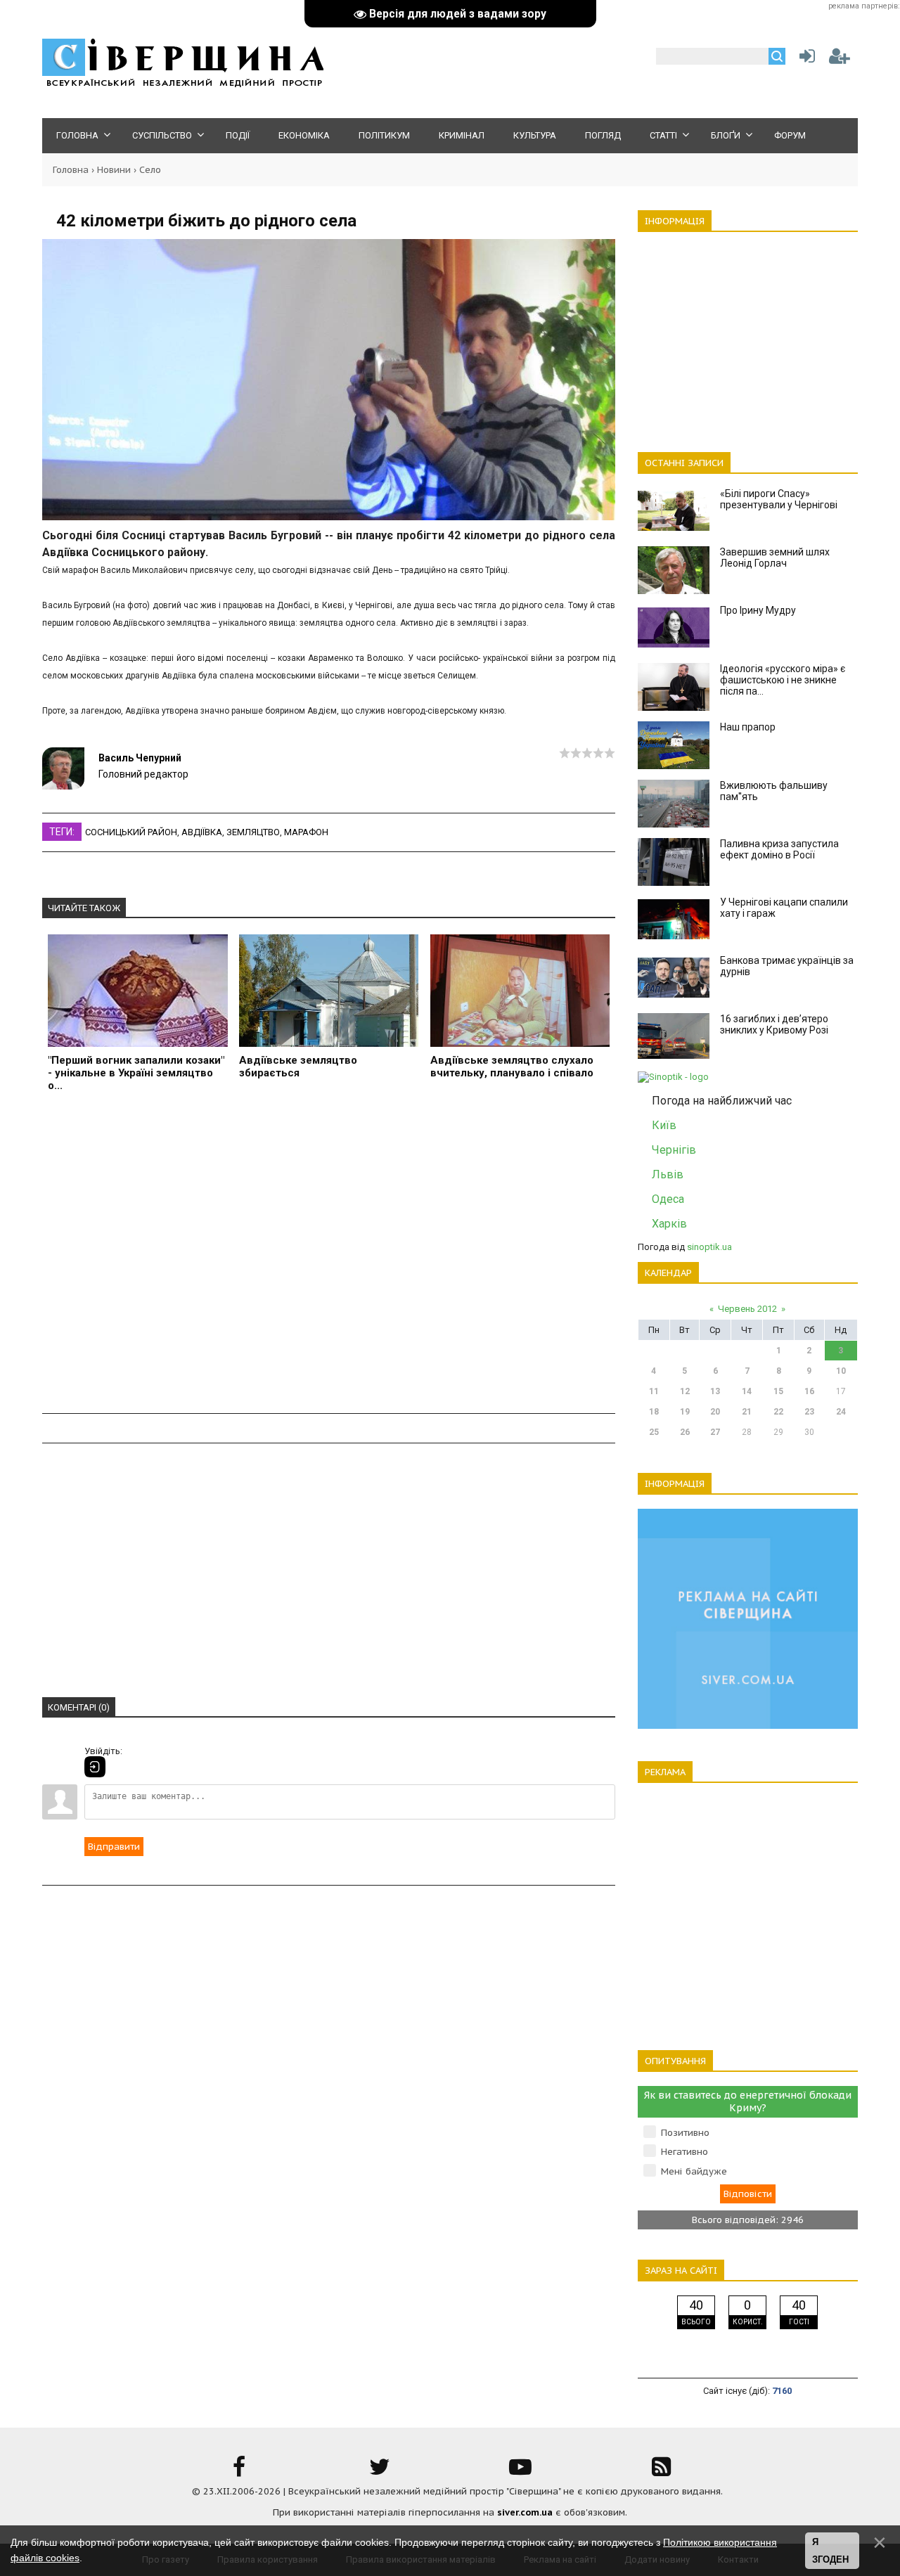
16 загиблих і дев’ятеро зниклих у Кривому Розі (774, 1024)
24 (841, 1412)
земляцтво (253, 832)
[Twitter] (380, 2472)
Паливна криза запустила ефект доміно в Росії (779, 849)
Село (150, 170)
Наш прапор (748, 727)
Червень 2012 (747, 1309)
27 (715, 1432)
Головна (71, 170)
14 (747, 1391)
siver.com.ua (525, 2512)
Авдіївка (202, 832)
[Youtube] (520, 2472)
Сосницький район (131, 832)
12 (685, 1391)
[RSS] (661, 2472)
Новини (114, 170)
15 (778, 1391)
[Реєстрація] (840, 59)
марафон (306, 832)
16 (809, 1391)
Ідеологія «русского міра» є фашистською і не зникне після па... (783, 680)
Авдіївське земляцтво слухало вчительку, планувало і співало (512, 1067)
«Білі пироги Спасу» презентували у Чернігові (779, 499)
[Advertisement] (329, 1255)
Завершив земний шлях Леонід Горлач (775, 558)
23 (809, 1412)
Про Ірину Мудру (758, 610)
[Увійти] (804, 59)
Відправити (114, 1847)
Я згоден (830, 2551)
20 (715, 1412)
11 (654, 1391)
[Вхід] (95, 1767)
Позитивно (685, 2133)
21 (747, 1412)
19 (685, 1412)
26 (685, 1432)
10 (841, 1371)
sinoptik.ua (709, 1247)
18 (654, 1412)
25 (654, 1432)
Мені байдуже (694, 2171)
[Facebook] (239, 2472)
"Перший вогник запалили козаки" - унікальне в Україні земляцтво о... (136, 1073)
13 (715, 1391)
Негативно (684, 2152)
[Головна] (183, 85)
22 (778, 1412)
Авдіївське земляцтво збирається (298, 1067)
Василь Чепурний (140, 758)
